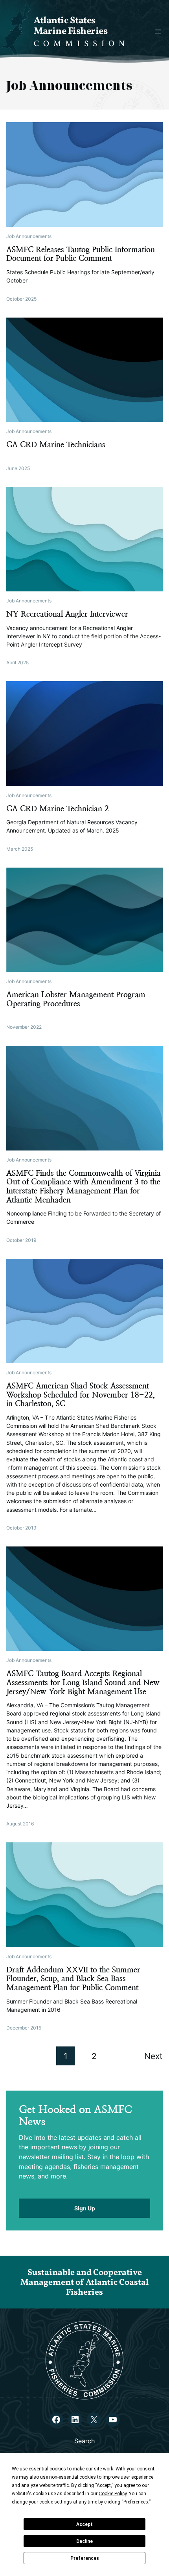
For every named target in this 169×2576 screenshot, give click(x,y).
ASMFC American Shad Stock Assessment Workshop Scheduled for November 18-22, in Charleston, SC (81, 1395)
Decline (84, 2541)
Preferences (85, 2558)
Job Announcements (29, 236)
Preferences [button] (136, 2502)
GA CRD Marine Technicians (56, 445)
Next (153, 2056)
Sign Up (85, 2208)
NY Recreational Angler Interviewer (67, 614)
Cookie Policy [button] (113, 2494)
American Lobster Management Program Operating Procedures (76, 999)
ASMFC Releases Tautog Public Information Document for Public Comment (81, 254)
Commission (81, 44)
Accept (84, 2524)
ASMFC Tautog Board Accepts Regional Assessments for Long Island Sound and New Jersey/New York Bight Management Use (83, 1683)
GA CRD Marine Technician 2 (58, 809)
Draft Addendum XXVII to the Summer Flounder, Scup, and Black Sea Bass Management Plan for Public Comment (73, 1979)
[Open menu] (158, 32)
